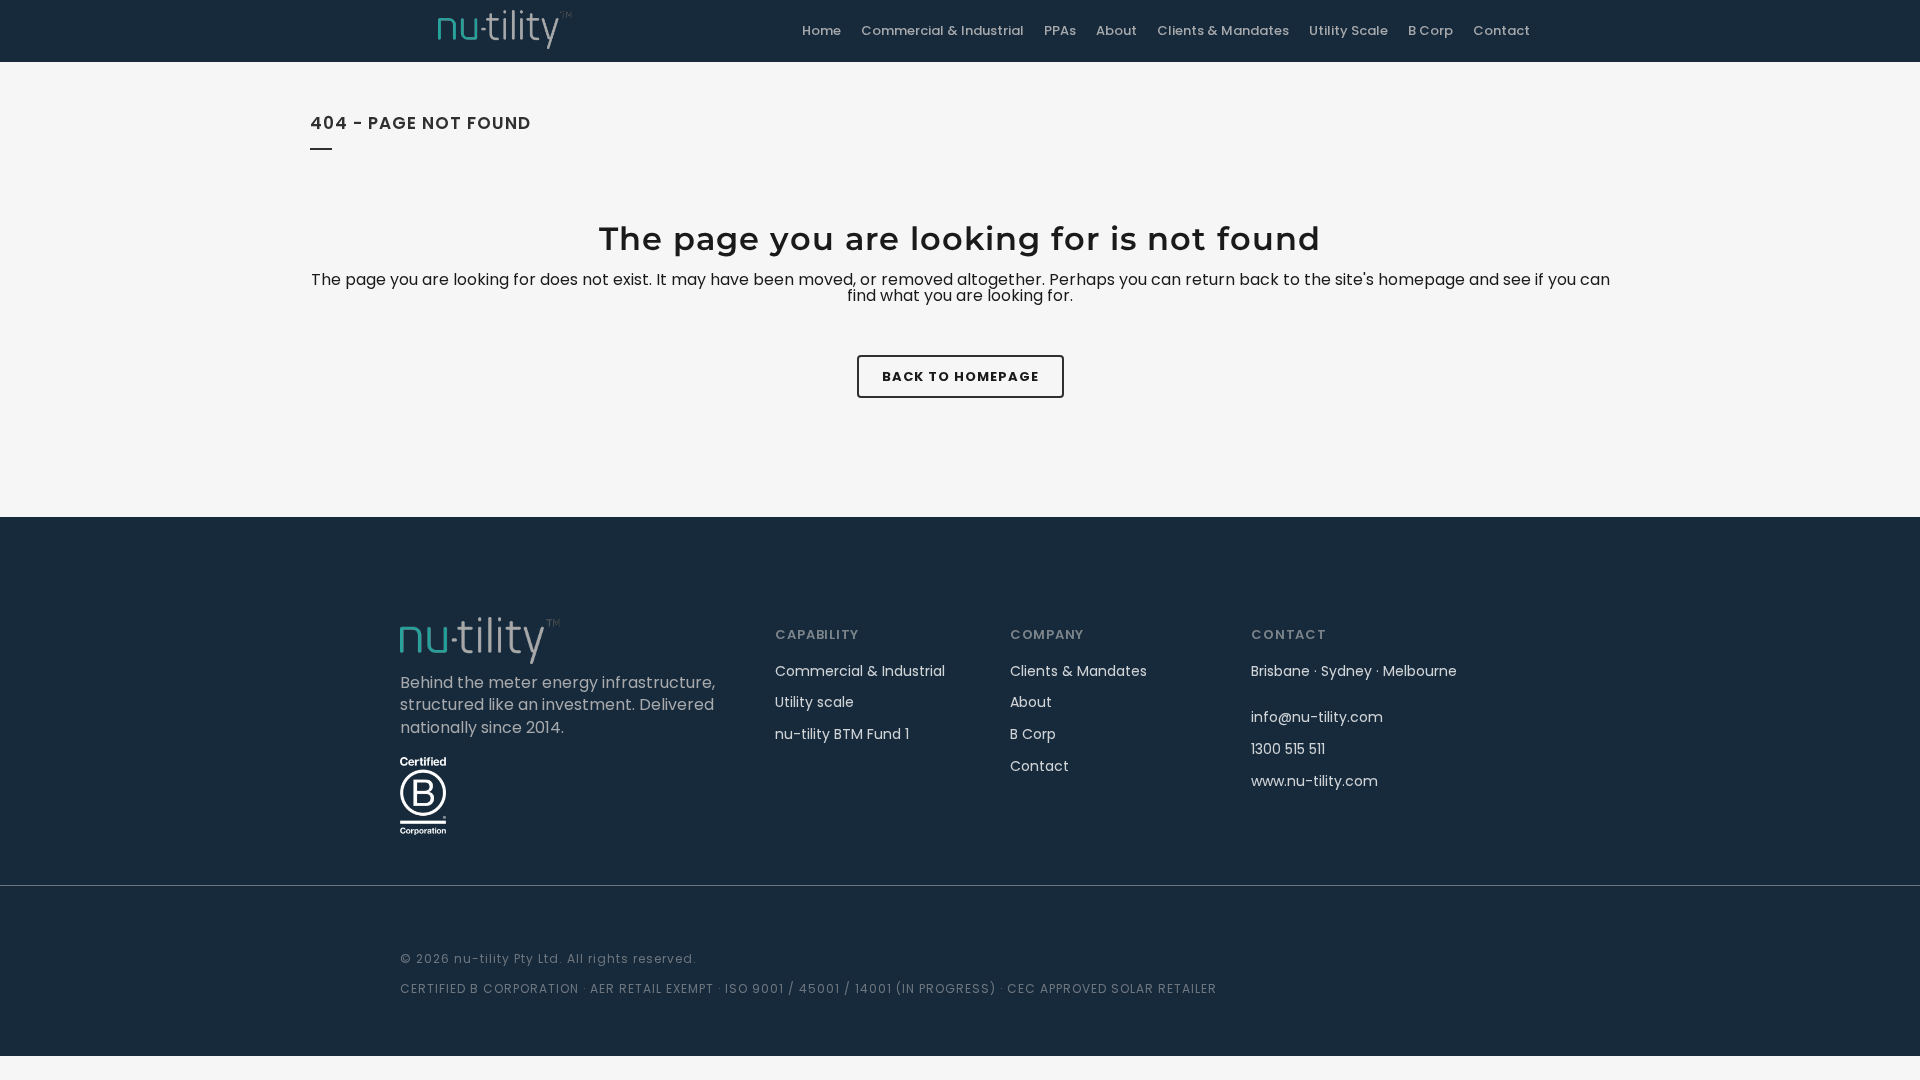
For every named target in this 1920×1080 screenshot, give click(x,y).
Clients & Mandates (1223, 30)
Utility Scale (1348, 30)
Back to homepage (960, 376)
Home (821, 30)
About (1116, 30)
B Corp (1430, 30)
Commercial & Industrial (942, 30)
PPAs (1060, 30)
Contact (1501, 30)
